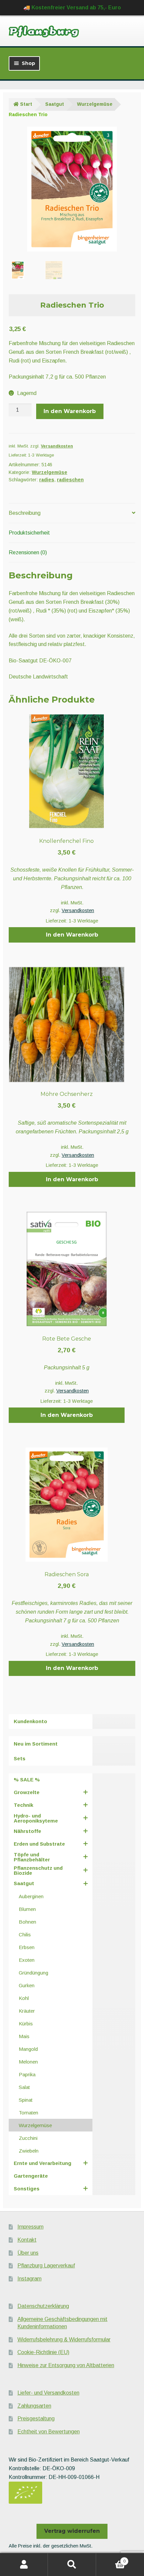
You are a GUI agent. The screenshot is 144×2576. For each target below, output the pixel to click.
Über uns (28, 2253)
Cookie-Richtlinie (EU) (43, 2352)
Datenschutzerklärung (43, 2306)
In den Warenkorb (70, 411)
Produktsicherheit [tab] (29, 533)
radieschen (70, 480)
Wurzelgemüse (95, 104)
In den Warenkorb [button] (72, 935)
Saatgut (55, 104)
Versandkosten (57, 446)
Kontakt (27, 2240)
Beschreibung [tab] (25, 513)
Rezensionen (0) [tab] (28, 552)
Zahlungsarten (34, 2406)
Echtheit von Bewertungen (49, 2432)
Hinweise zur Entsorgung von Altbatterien (66, 2365)
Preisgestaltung (36, 2419)
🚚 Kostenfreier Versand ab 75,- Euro (72, 8)
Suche (72, 2565)
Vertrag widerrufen (72, 2531)
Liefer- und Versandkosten (48, 2393)
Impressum (30, 2227)
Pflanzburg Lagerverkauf (46, 2266)
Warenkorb (111, 2559)
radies (47, 480)
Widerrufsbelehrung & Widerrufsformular (64, 2340)
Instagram (29, 2279)
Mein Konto (24, 2565)
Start (26, 104)
